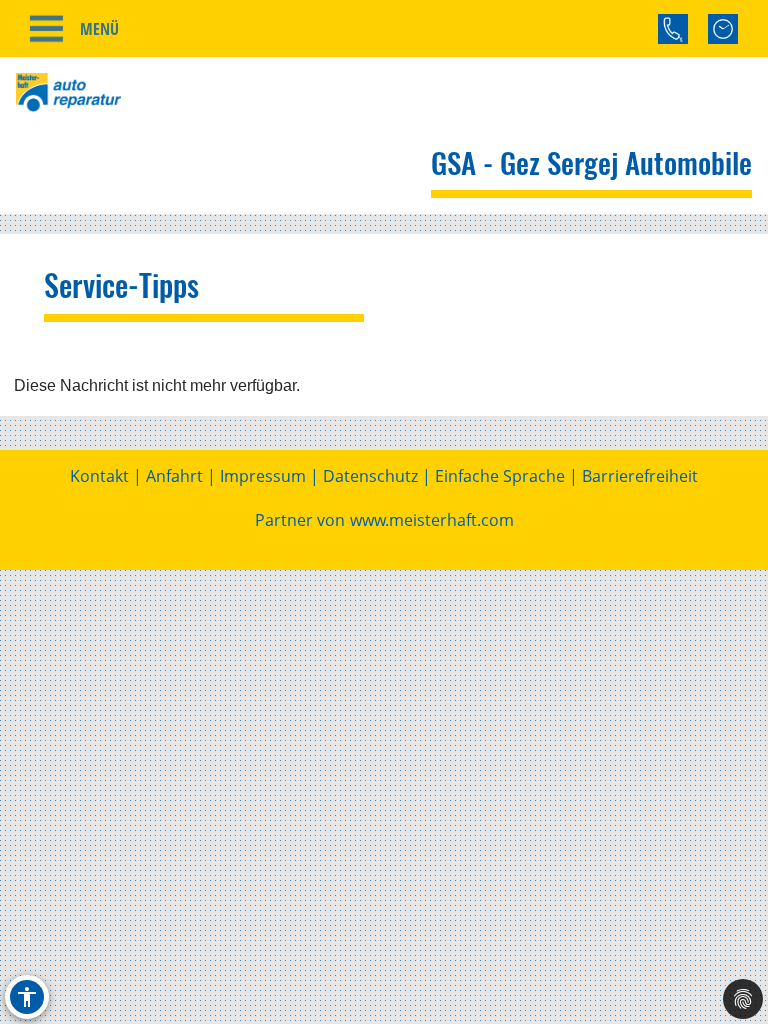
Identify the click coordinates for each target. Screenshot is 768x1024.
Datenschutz (370, 476)
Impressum (263, 476)
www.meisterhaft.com (432, 520)
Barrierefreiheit (640, 476)
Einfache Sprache (500, 476)
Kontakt (99, 476)
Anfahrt (174, 476)
